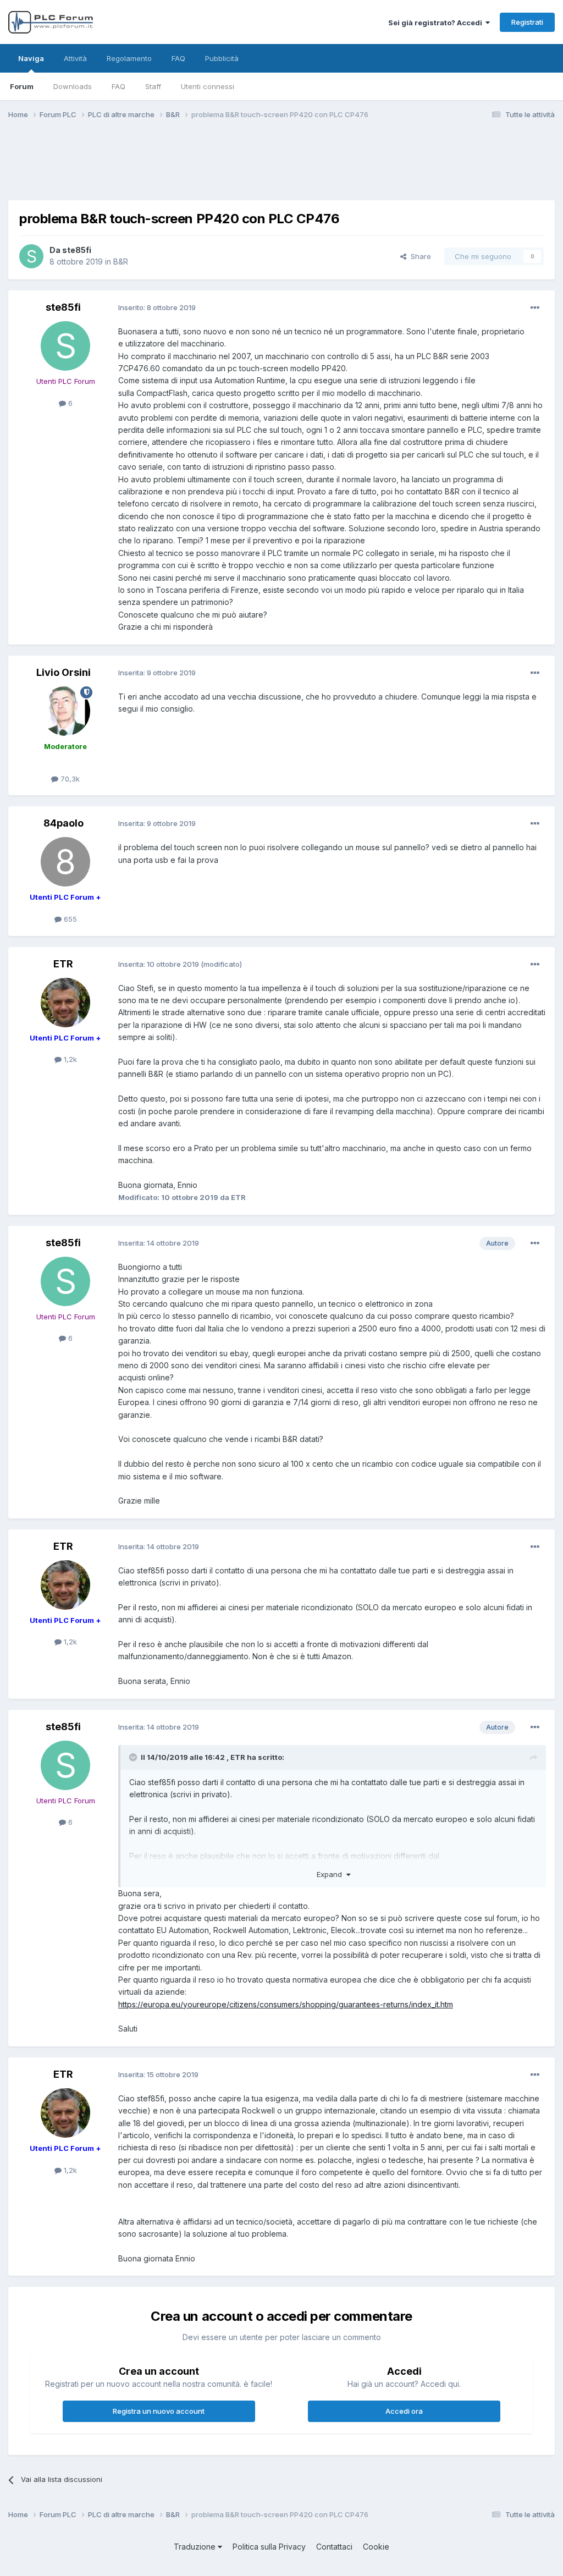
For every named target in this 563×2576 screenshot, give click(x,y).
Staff (153, 86)
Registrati (527, 22)
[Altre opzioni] (535, 308)
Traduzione (196, 2547)
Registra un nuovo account (159, 2411)
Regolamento (129, 58)
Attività (75, 58)
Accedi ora (404, 2411)
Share (419, 256)
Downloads (73, 86)
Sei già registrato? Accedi (437, 23)
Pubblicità (222, 58)
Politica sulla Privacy (269, 2547)
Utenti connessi (208, 86)
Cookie (376, 2547)
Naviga (31, 58)
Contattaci (334, 2547)
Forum (22, 86)
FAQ (118, 86)
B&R (121, 262)
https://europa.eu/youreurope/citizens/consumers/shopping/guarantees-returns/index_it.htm (286, 2004)
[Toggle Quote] (134, 1757)
